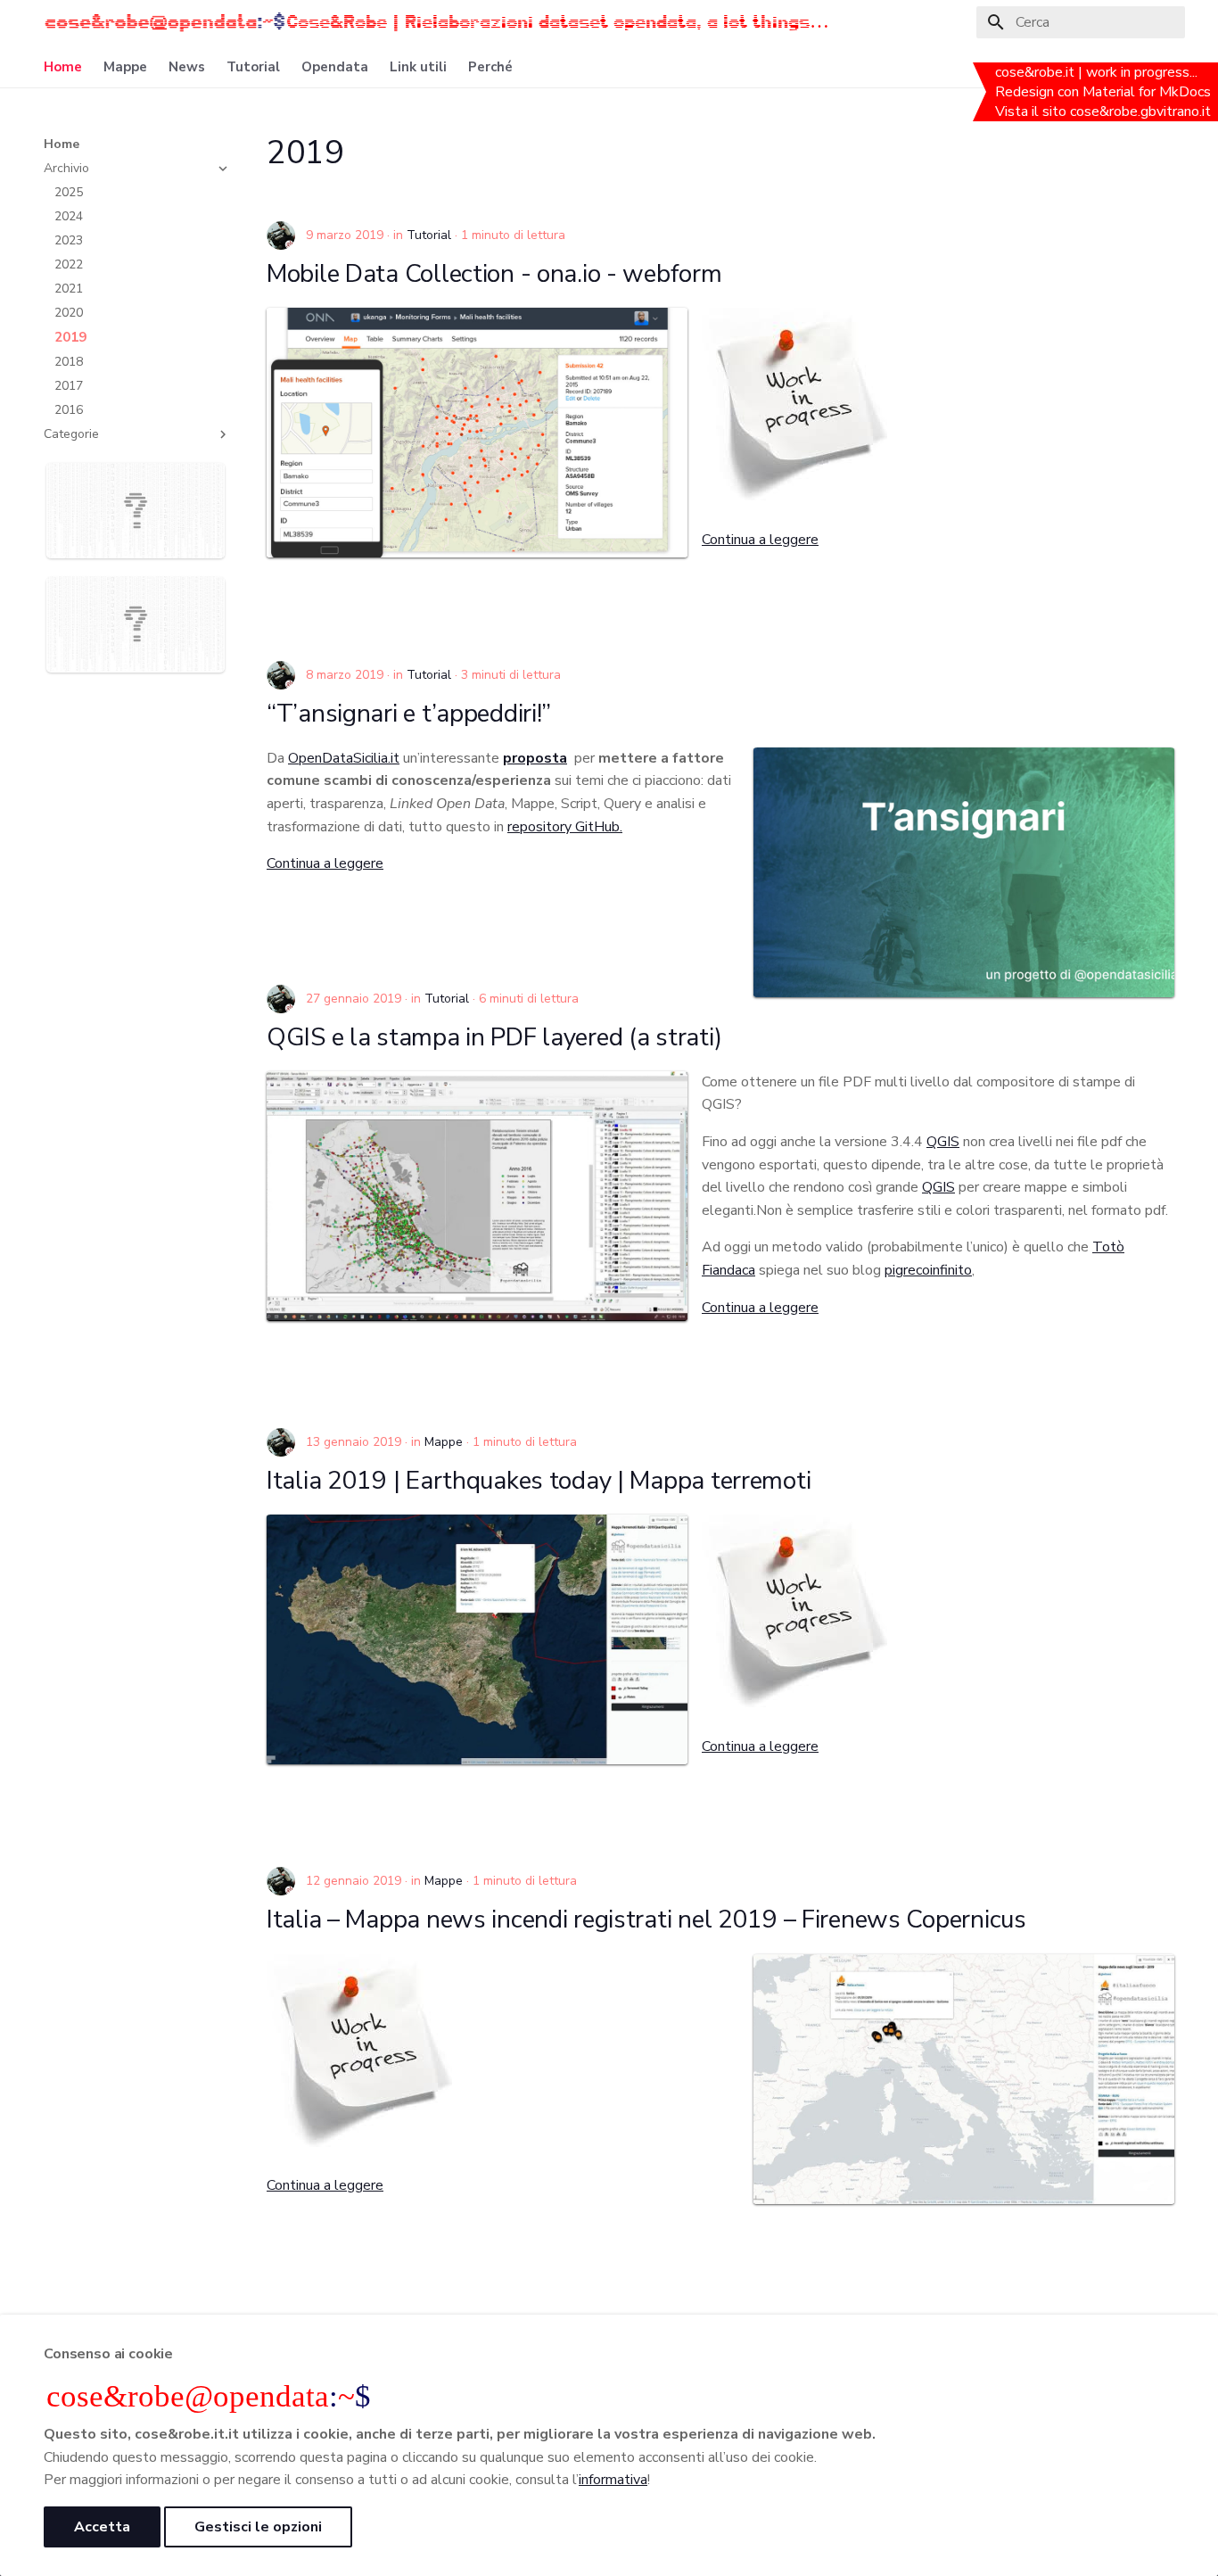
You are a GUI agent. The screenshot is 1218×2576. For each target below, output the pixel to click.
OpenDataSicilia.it (344, 758)
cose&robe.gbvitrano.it (1142, 111)
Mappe (125, 67)
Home (63, 67)
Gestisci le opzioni (258, 2527)
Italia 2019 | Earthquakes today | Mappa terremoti (539, 1481)
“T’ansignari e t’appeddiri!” (409, 714)
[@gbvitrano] (281, 235)
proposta (535, 758)
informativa (613, 2480)
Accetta (102, 2527)
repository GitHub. (565, 827)
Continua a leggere (760, 540)
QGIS (943, 1142)
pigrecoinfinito (928, 1270)
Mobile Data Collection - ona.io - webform (494, 274)
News (187, 67)
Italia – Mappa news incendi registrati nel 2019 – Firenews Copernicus (646, 1920)
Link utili (418, 67)
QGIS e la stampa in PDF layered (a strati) (494, 1037)
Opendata (335, 67)
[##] (129, 554)
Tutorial (253, 67)
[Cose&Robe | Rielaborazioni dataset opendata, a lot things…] (165, 22)
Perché (490, 67)
